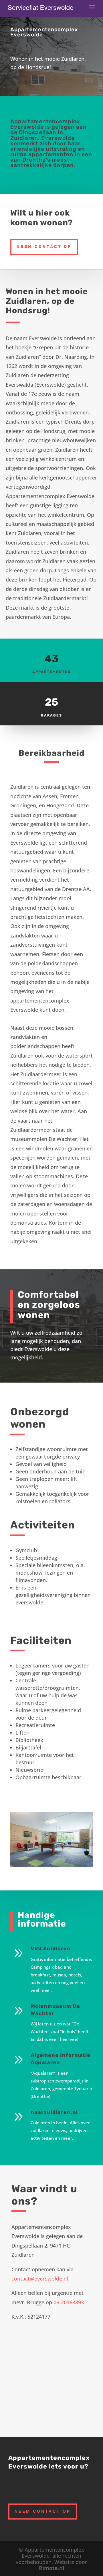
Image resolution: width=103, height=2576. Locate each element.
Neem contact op (44, 247)
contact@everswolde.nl (40, 2279)
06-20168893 (69, 2302)
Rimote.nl (52, 2568)
